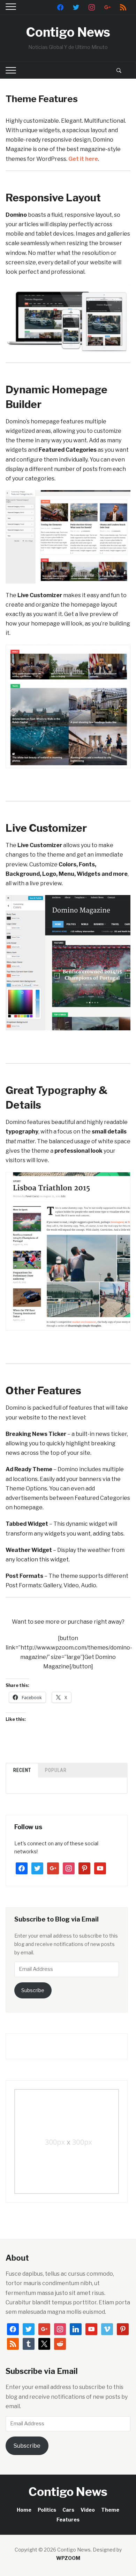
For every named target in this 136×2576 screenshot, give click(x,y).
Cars (68, 2510)
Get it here (83, 159)
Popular (56, 1770)
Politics (47, 2510)
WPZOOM (68, 2558)
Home (24, 2510)
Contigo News (68, 32)
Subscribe (33, 1990)
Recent (22, 1770)
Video (88, 2510)
